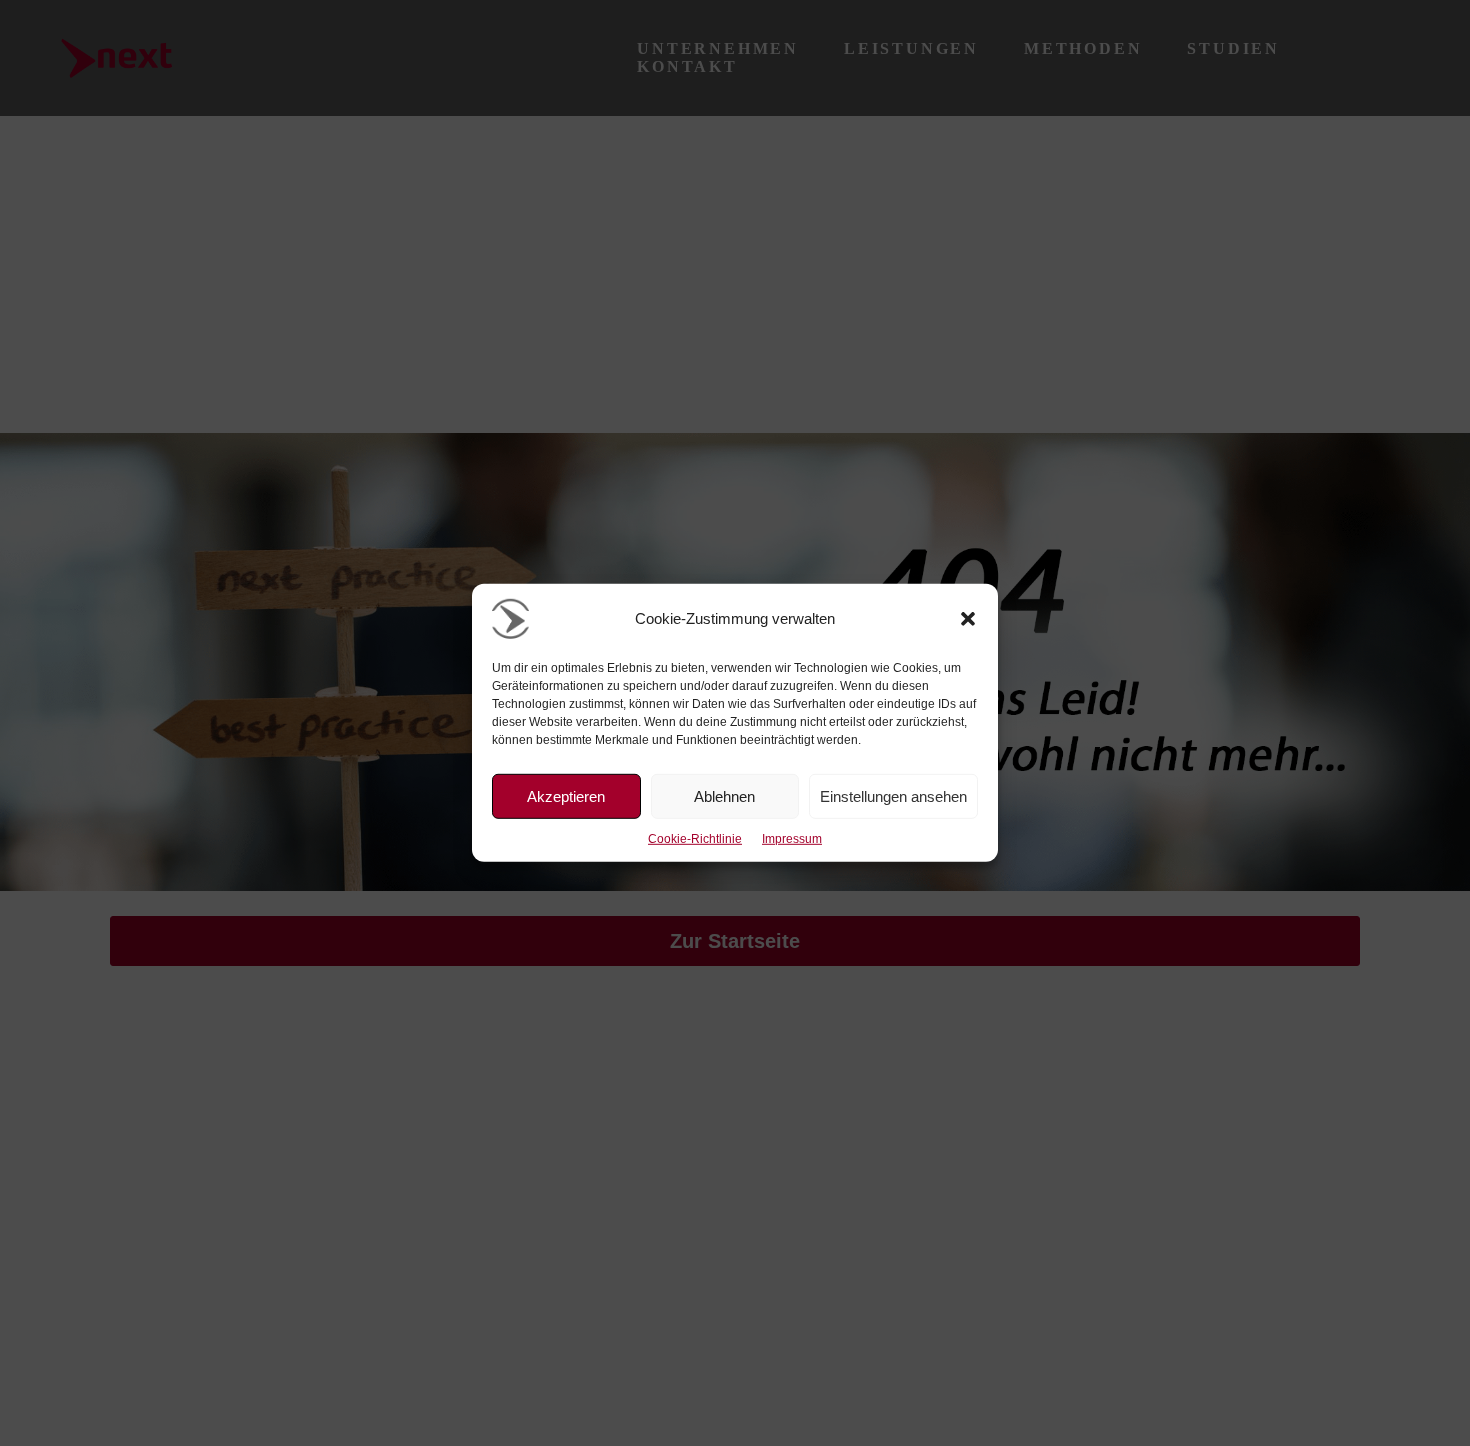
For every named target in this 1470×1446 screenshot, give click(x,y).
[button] (968, 619)
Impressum (792, 839)
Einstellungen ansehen (893, 795)
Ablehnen (724, 795)
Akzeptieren (566, 795)
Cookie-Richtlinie (695, 839)
